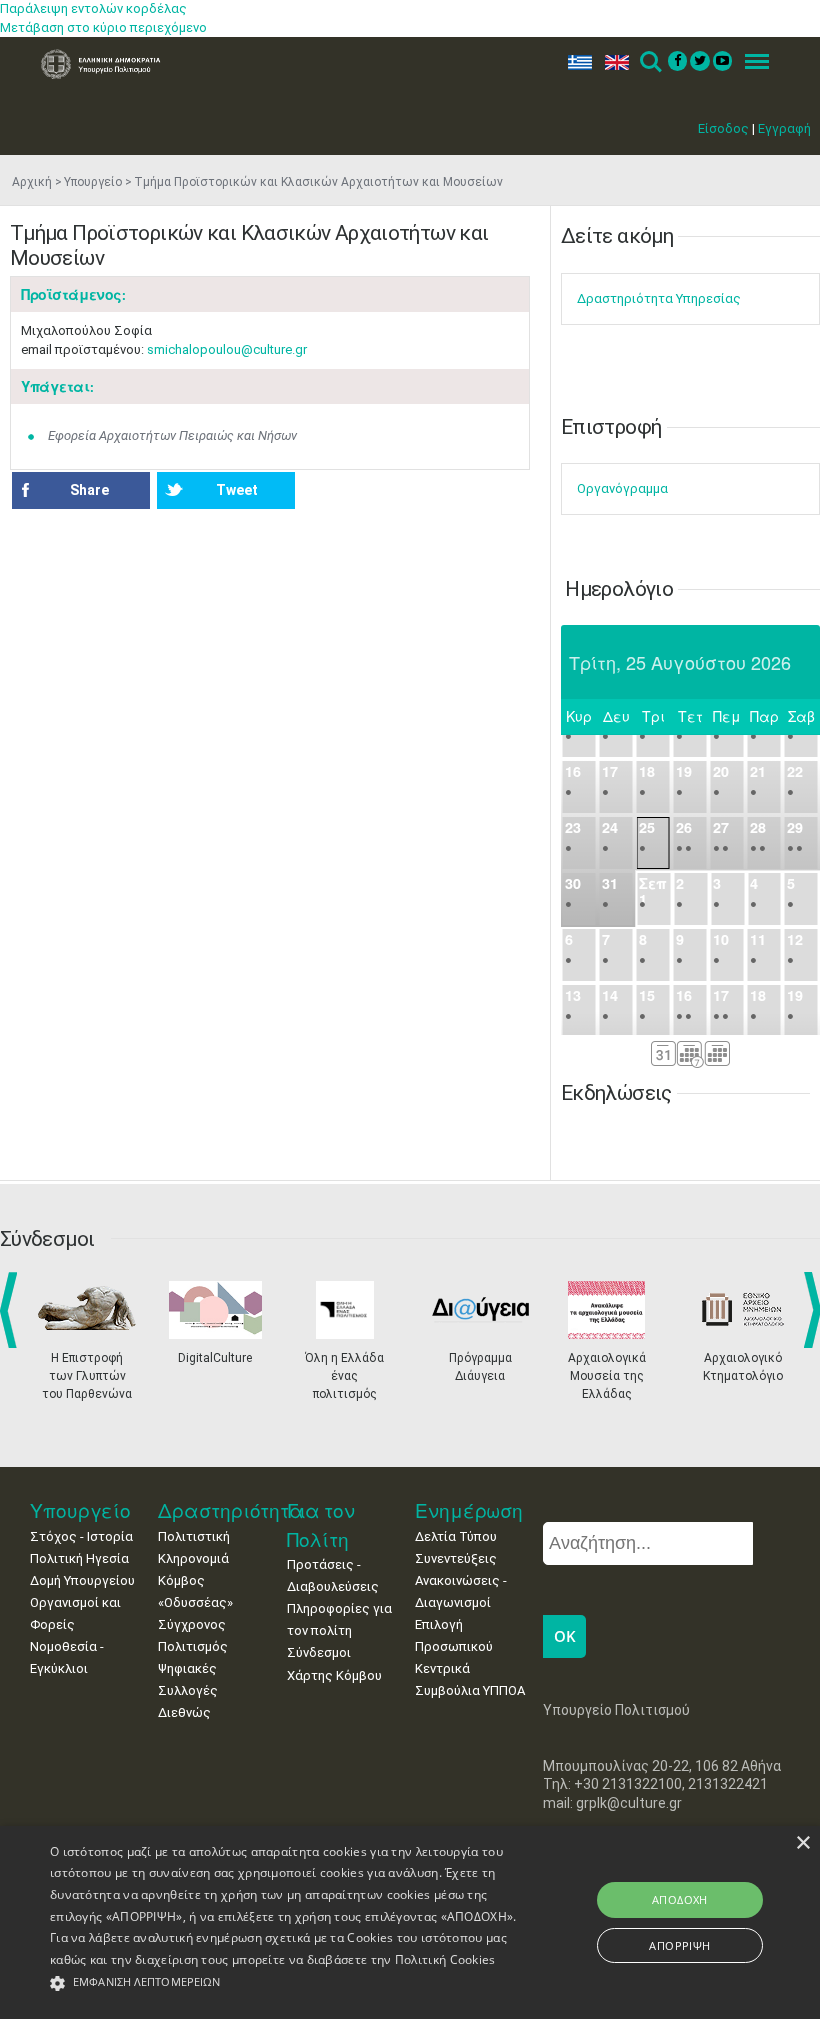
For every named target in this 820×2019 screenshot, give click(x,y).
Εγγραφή (784, 128)
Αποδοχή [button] (680, 1899)
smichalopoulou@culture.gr (227, 349)
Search (649, 62)
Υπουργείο (93, 182)
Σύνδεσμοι (319, 1652)
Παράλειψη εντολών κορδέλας (93, 8)
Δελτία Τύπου (456, 1536)
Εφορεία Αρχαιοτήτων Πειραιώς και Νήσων (172, 435)
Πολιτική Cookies (445, 1959)
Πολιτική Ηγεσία (79, 1558)
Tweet (237, 490)
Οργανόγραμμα (622, 488)
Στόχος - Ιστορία (81, 1536)
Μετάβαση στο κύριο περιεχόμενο (103, 27)
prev (12, 1310)
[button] (284, 1983)
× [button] (802, 1843)
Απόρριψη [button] (679, 1945)
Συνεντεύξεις (456, 1558)
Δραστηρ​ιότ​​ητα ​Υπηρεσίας (659, 298)
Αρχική (32, 182)
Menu (751, 62)
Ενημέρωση (469, 1510)
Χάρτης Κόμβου (334, 1675)
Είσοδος (723, 128)
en (612, 62)
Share (89, 490)
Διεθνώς (184, 1712)
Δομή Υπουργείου (82, 1580)
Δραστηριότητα (231, 1510)
